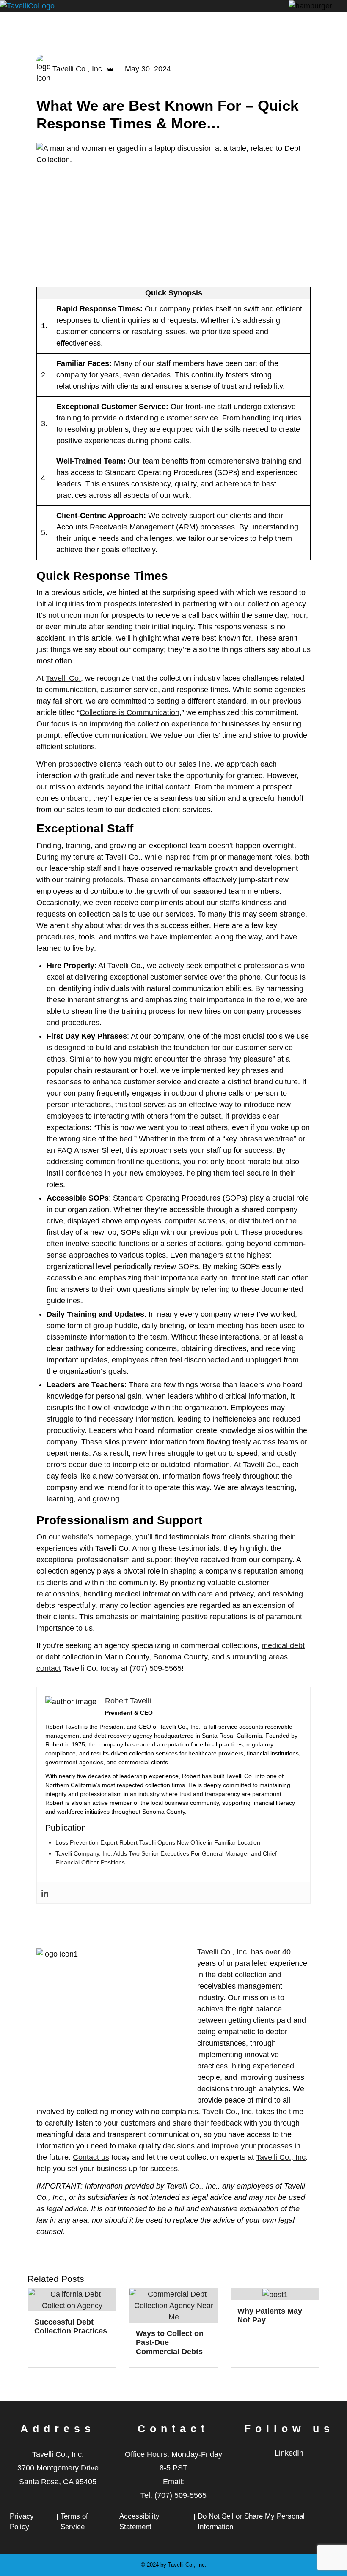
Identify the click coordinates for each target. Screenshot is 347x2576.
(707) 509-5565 (180, 2495)
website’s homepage (96, 1537)
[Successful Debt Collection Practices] (72, 2300)
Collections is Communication (129, 712)
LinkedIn (289, 2453)
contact (49, 1668)
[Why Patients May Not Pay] (275, 2294)
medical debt (283, 1645)
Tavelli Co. (63, 678)
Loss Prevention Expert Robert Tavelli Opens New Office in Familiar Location (158, 1842)
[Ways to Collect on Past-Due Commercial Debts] (173, 2305)
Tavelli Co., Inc (222, 1952)
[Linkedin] (45, 1892)
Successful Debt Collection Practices (71, 2327)
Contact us (91, 2157)
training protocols (94, 880)
